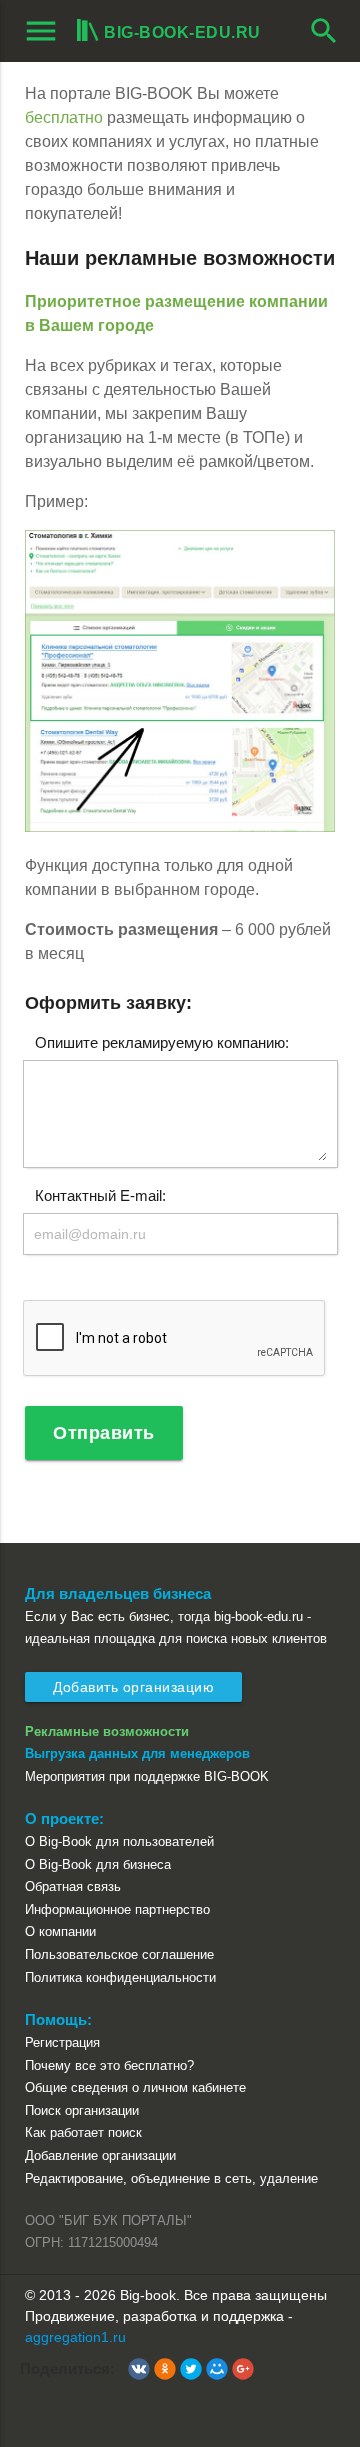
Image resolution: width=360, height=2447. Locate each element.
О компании (60, 1931)
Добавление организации (100, 2155)
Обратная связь (73, 1886)
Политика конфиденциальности (120, 1977)
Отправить (104, 1433)
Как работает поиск (83, 2132)
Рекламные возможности (107, 1731)
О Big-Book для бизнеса (98, 1864)
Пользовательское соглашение (119, 1954)
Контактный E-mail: (100, 1194)
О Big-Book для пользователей (119, 1841)
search (324, 31)
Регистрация (62, 2042)
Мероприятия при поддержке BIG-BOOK (147, 1776)
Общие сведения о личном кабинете (135, 2087)
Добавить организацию (133, 1687)
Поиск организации (82, 2110)
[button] (139, 2369)
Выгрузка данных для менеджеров (137, 1753)
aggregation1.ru (75, 2337)
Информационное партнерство (117, 1909)
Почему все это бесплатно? (109, 2065)
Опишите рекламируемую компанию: (162, 1041)
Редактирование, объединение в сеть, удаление (171, 2178)
